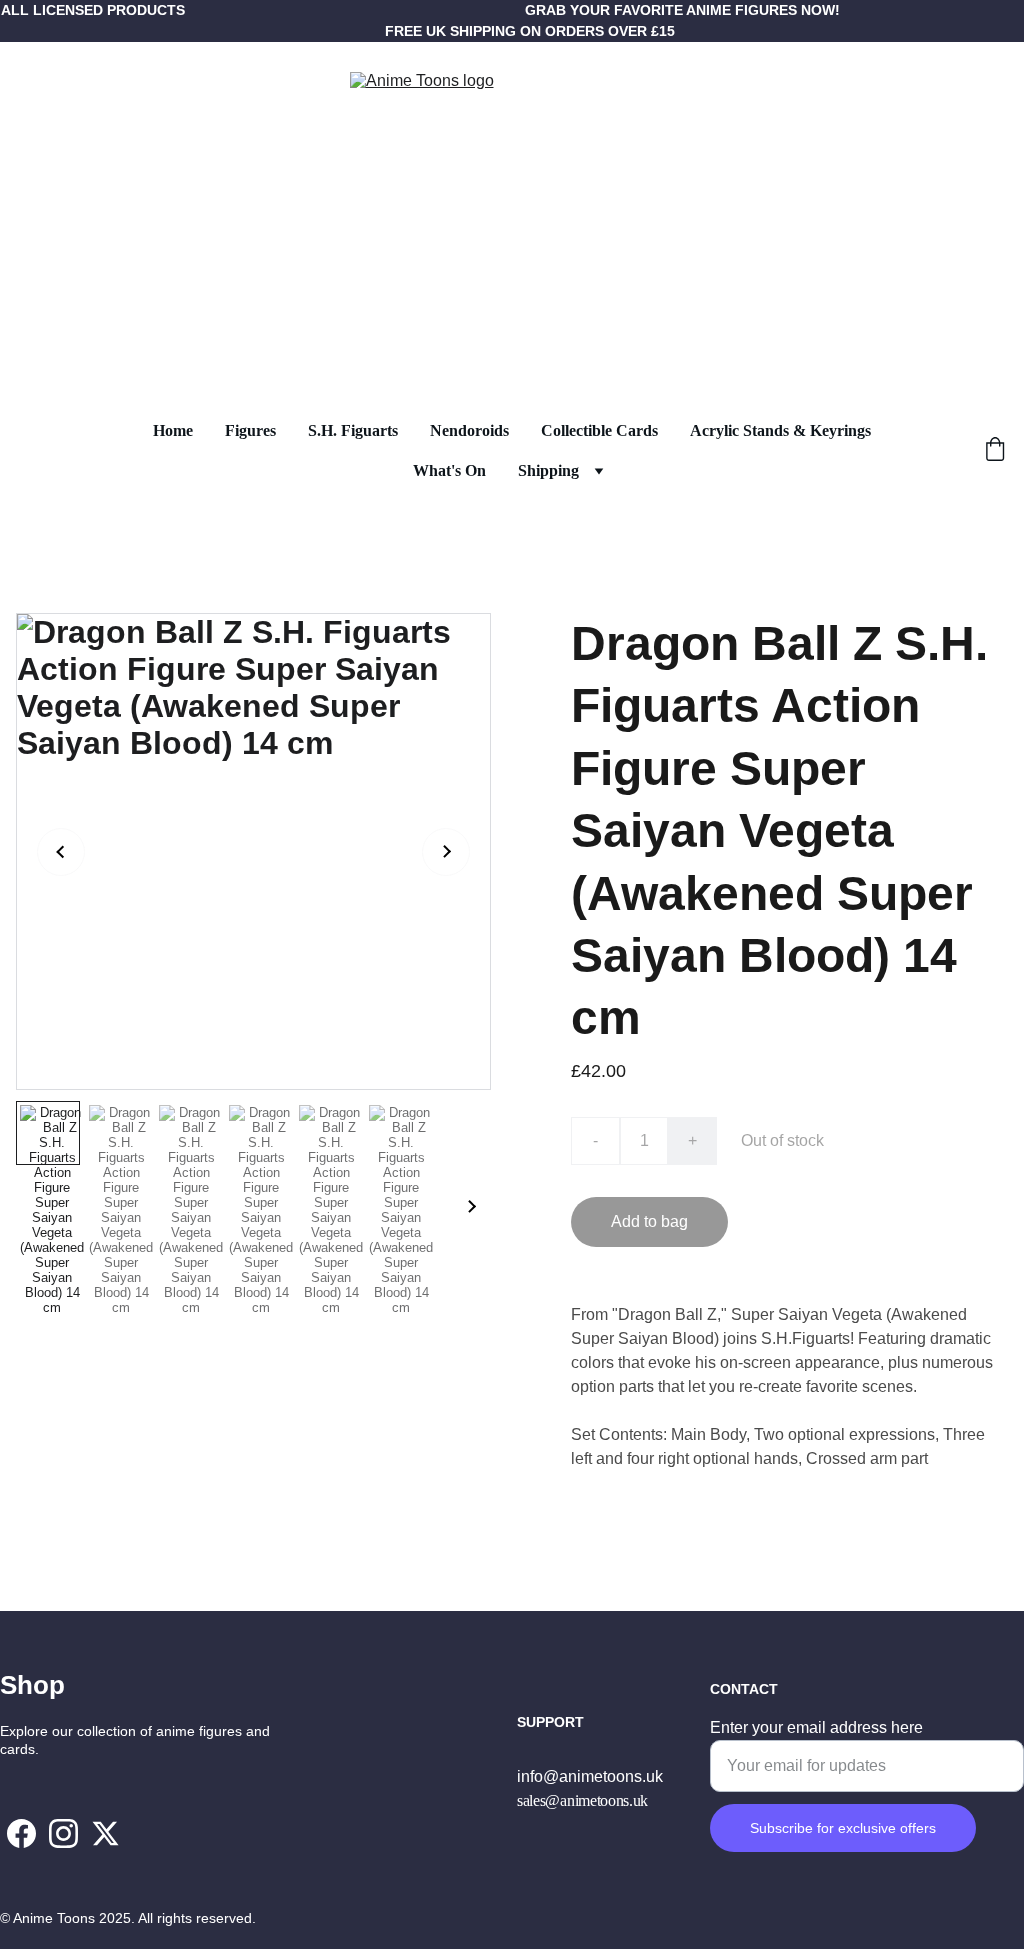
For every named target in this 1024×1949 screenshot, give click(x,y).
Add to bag (649, 1221)
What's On (449, 470)
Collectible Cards (599, 430)
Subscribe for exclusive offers (843, 1828)
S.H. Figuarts (353, 430)
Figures (250, 430)
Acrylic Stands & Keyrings (780, 430)
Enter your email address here (816, 1727)
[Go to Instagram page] (63, 1833)
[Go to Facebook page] (21, 1833)
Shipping (548, 470)
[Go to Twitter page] (105, 1833)
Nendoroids (469, 430)
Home (173, 430)
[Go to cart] (995, 451)
